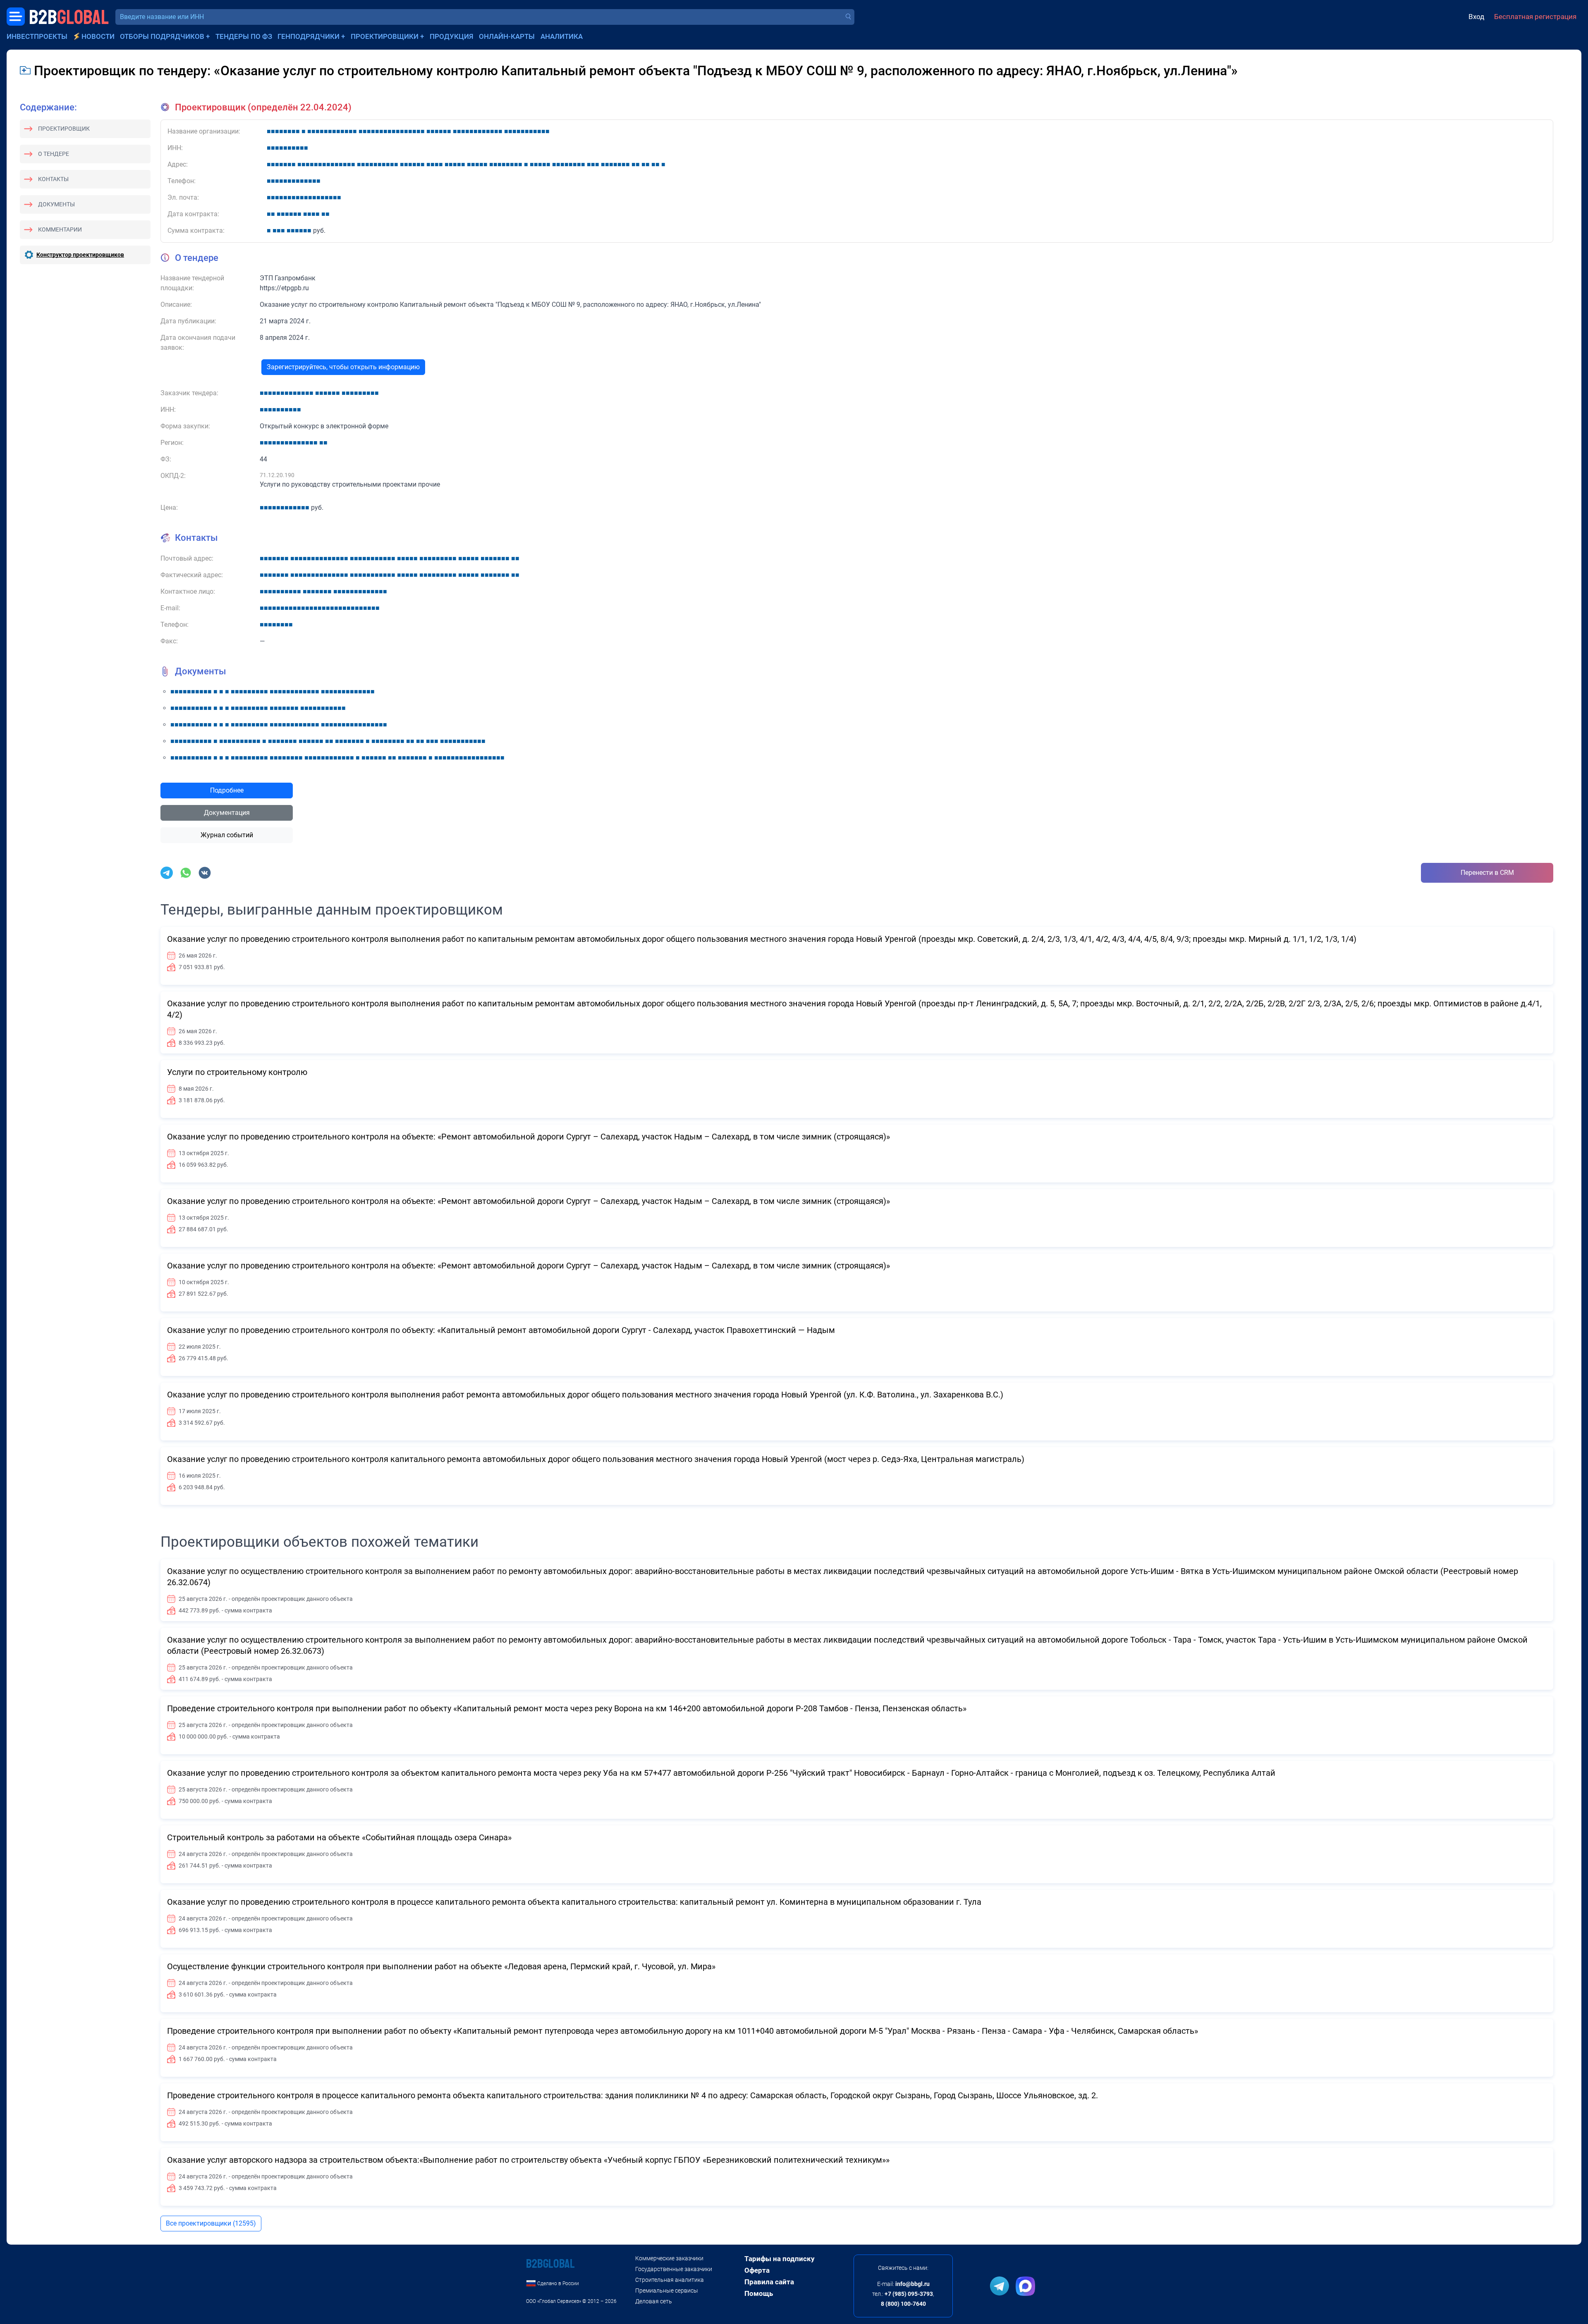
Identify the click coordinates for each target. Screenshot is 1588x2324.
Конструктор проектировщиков (80, 255)
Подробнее (227, 790)
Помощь (759, 2293)
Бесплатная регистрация (1535, 17)
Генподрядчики (309, 36)
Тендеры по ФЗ (244, 36)
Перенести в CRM (1487, 873)
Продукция (452, 36)
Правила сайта (769, 2282)
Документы (56, 204)
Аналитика (562, 36)
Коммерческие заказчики (669, 2258)
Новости (98, 36)
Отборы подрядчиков (162, 36)
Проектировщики (385, 36)
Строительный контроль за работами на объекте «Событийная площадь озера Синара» (339, 1837)
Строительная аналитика (670, 2280)
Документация (227, 813)
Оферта (757, 2270)
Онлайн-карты (507, 36)
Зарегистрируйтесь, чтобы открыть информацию (343, 367)
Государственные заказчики (674, 2269)
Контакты (53, 179)
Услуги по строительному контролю (237, 1072)
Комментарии (60, 229)
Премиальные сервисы (667, 2291)
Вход (1476, 17)
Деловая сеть (654, 2301)
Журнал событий (227, 835)
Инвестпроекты (37, 36)
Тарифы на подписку (780, 2259)
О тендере (54, 154)
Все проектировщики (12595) (211, 2223)
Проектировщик (64, 129)
